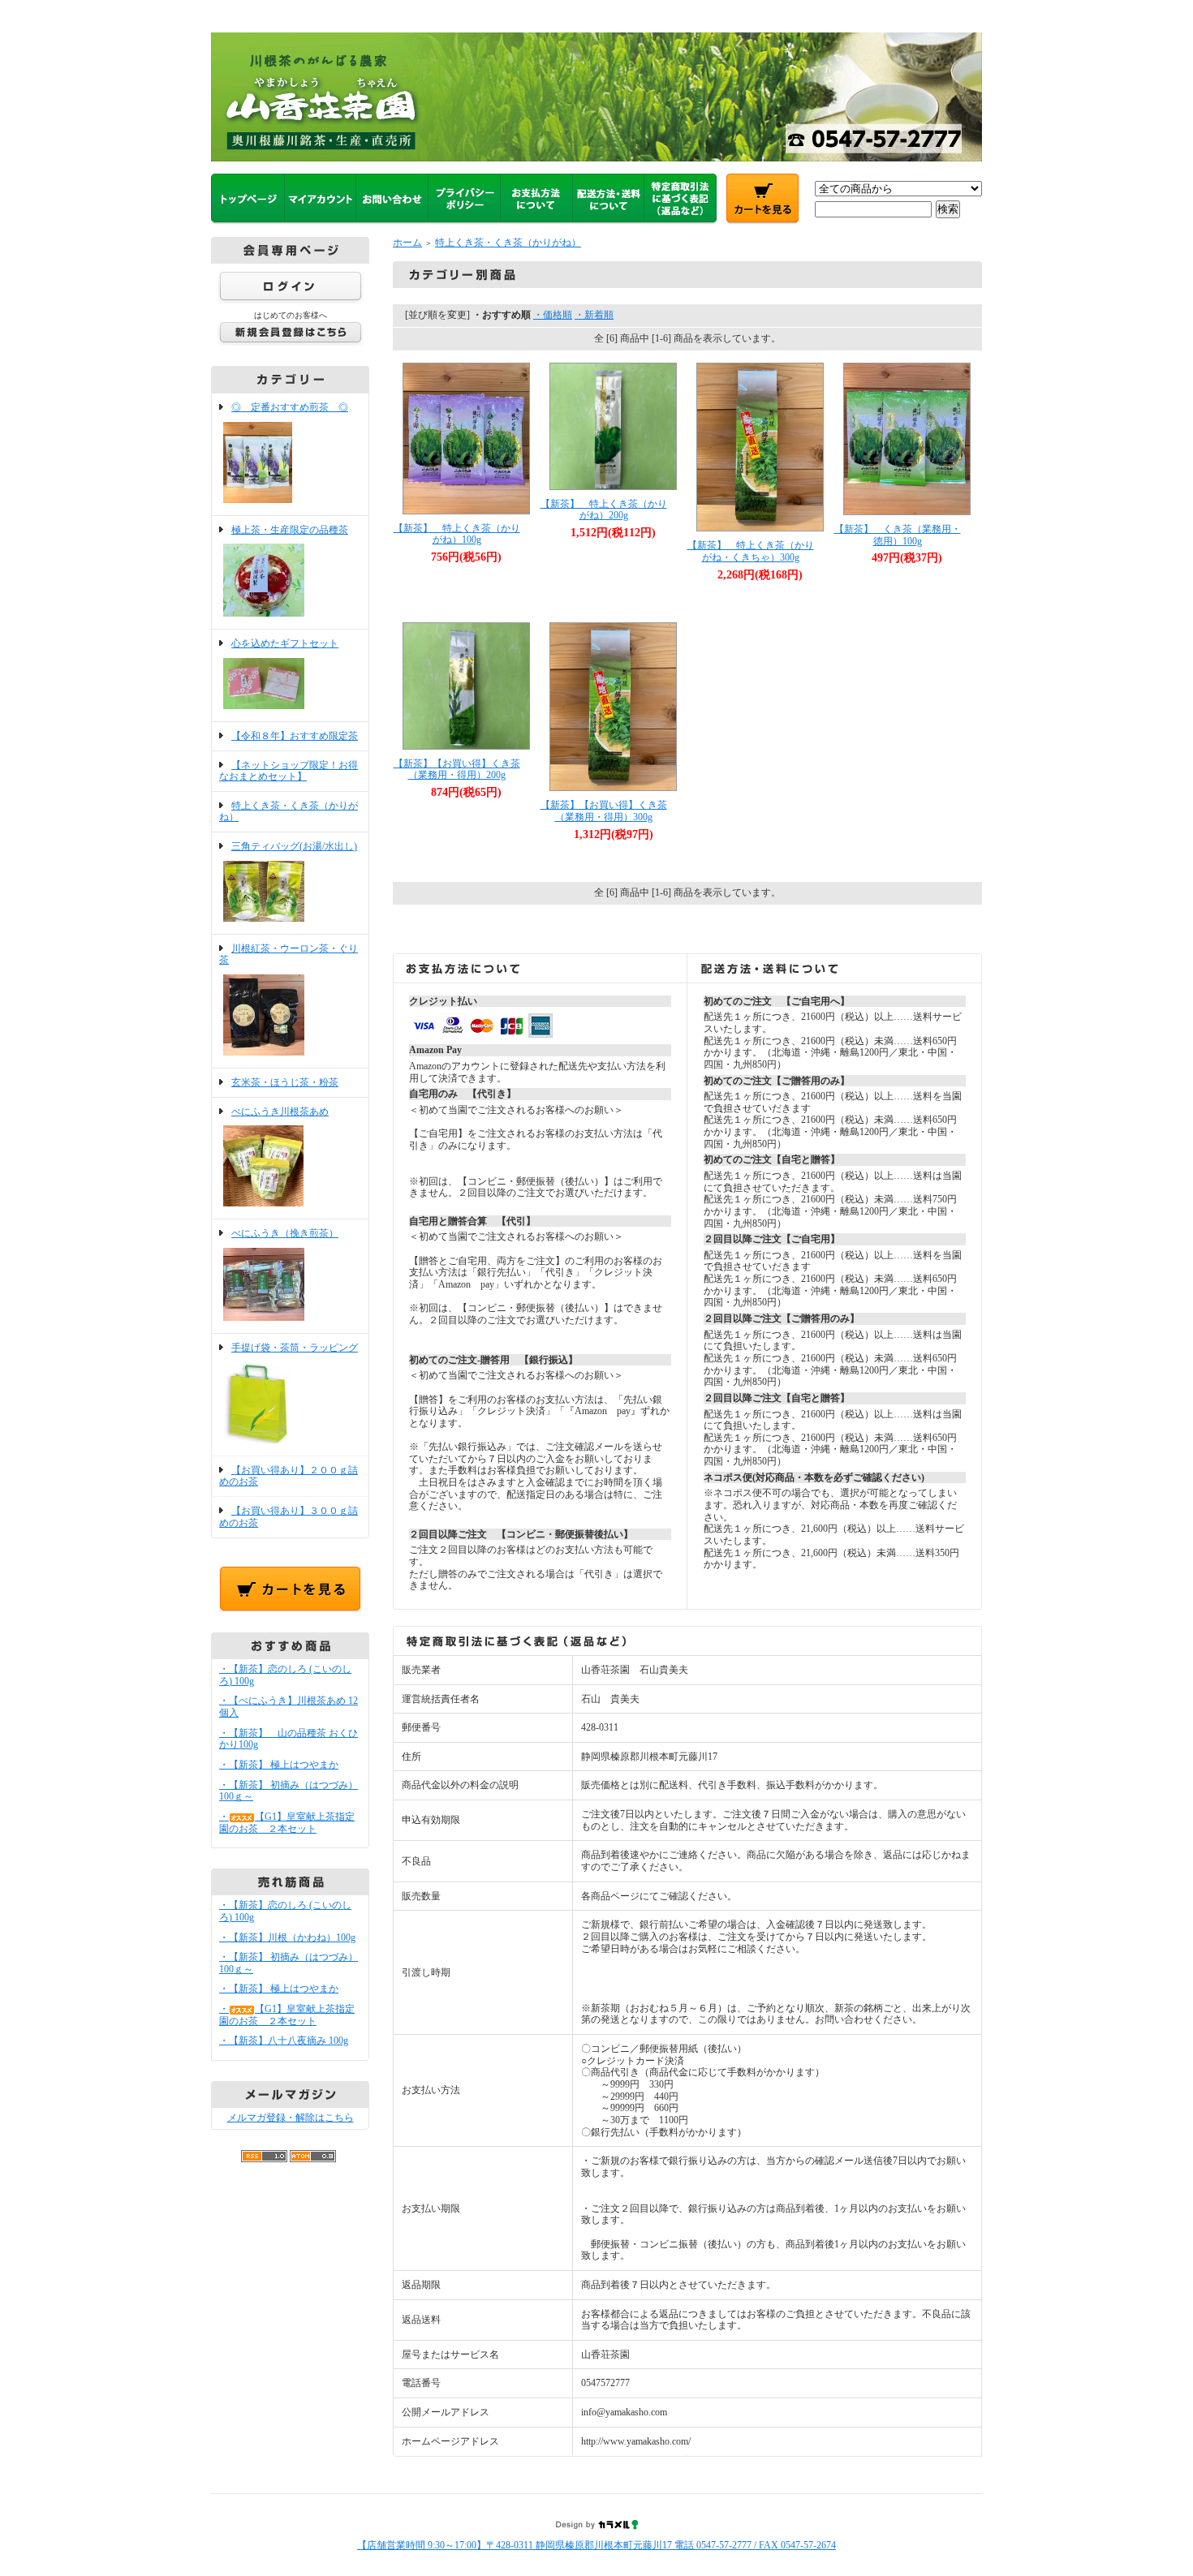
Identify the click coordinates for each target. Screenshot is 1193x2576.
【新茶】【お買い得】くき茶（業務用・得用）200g (457, 770)
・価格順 (553, 315)
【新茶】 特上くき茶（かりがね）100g (457, 534)
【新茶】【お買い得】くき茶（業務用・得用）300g (604, 811)
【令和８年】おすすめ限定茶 (295, 736)
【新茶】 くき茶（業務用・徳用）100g (898, 535)
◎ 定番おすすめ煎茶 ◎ (290, 407)
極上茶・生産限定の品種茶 (290, 530)
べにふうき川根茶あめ (280, 1112)
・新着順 (594, 315)
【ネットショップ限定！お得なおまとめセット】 (289, 771)
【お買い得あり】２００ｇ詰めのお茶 (289, 1476)
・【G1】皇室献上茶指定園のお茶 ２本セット (287, 1823)
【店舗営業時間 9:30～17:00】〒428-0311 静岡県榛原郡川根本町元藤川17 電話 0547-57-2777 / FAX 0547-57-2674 (596, 2545)
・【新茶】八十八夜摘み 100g (284, 2041)
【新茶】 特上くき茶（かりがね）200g (604, 510)
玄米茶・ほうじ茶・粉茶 (285, 1082)
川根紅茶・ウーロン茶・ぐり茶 (289, 955)
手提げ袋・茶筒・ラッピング (295, 1348)
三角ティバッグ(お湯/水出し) (294, 846)
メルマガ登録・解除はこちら (291, 2118)
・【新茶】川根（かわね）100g (287, 1937)
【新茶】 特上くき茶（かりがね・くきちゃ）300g (751, 551)
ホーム (407, 243)
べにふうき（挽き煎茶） (285, 1233)
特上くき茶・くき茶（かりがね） (508, 243)
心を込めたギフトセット (285, 643)
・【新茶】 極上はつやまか (279, 1765)
